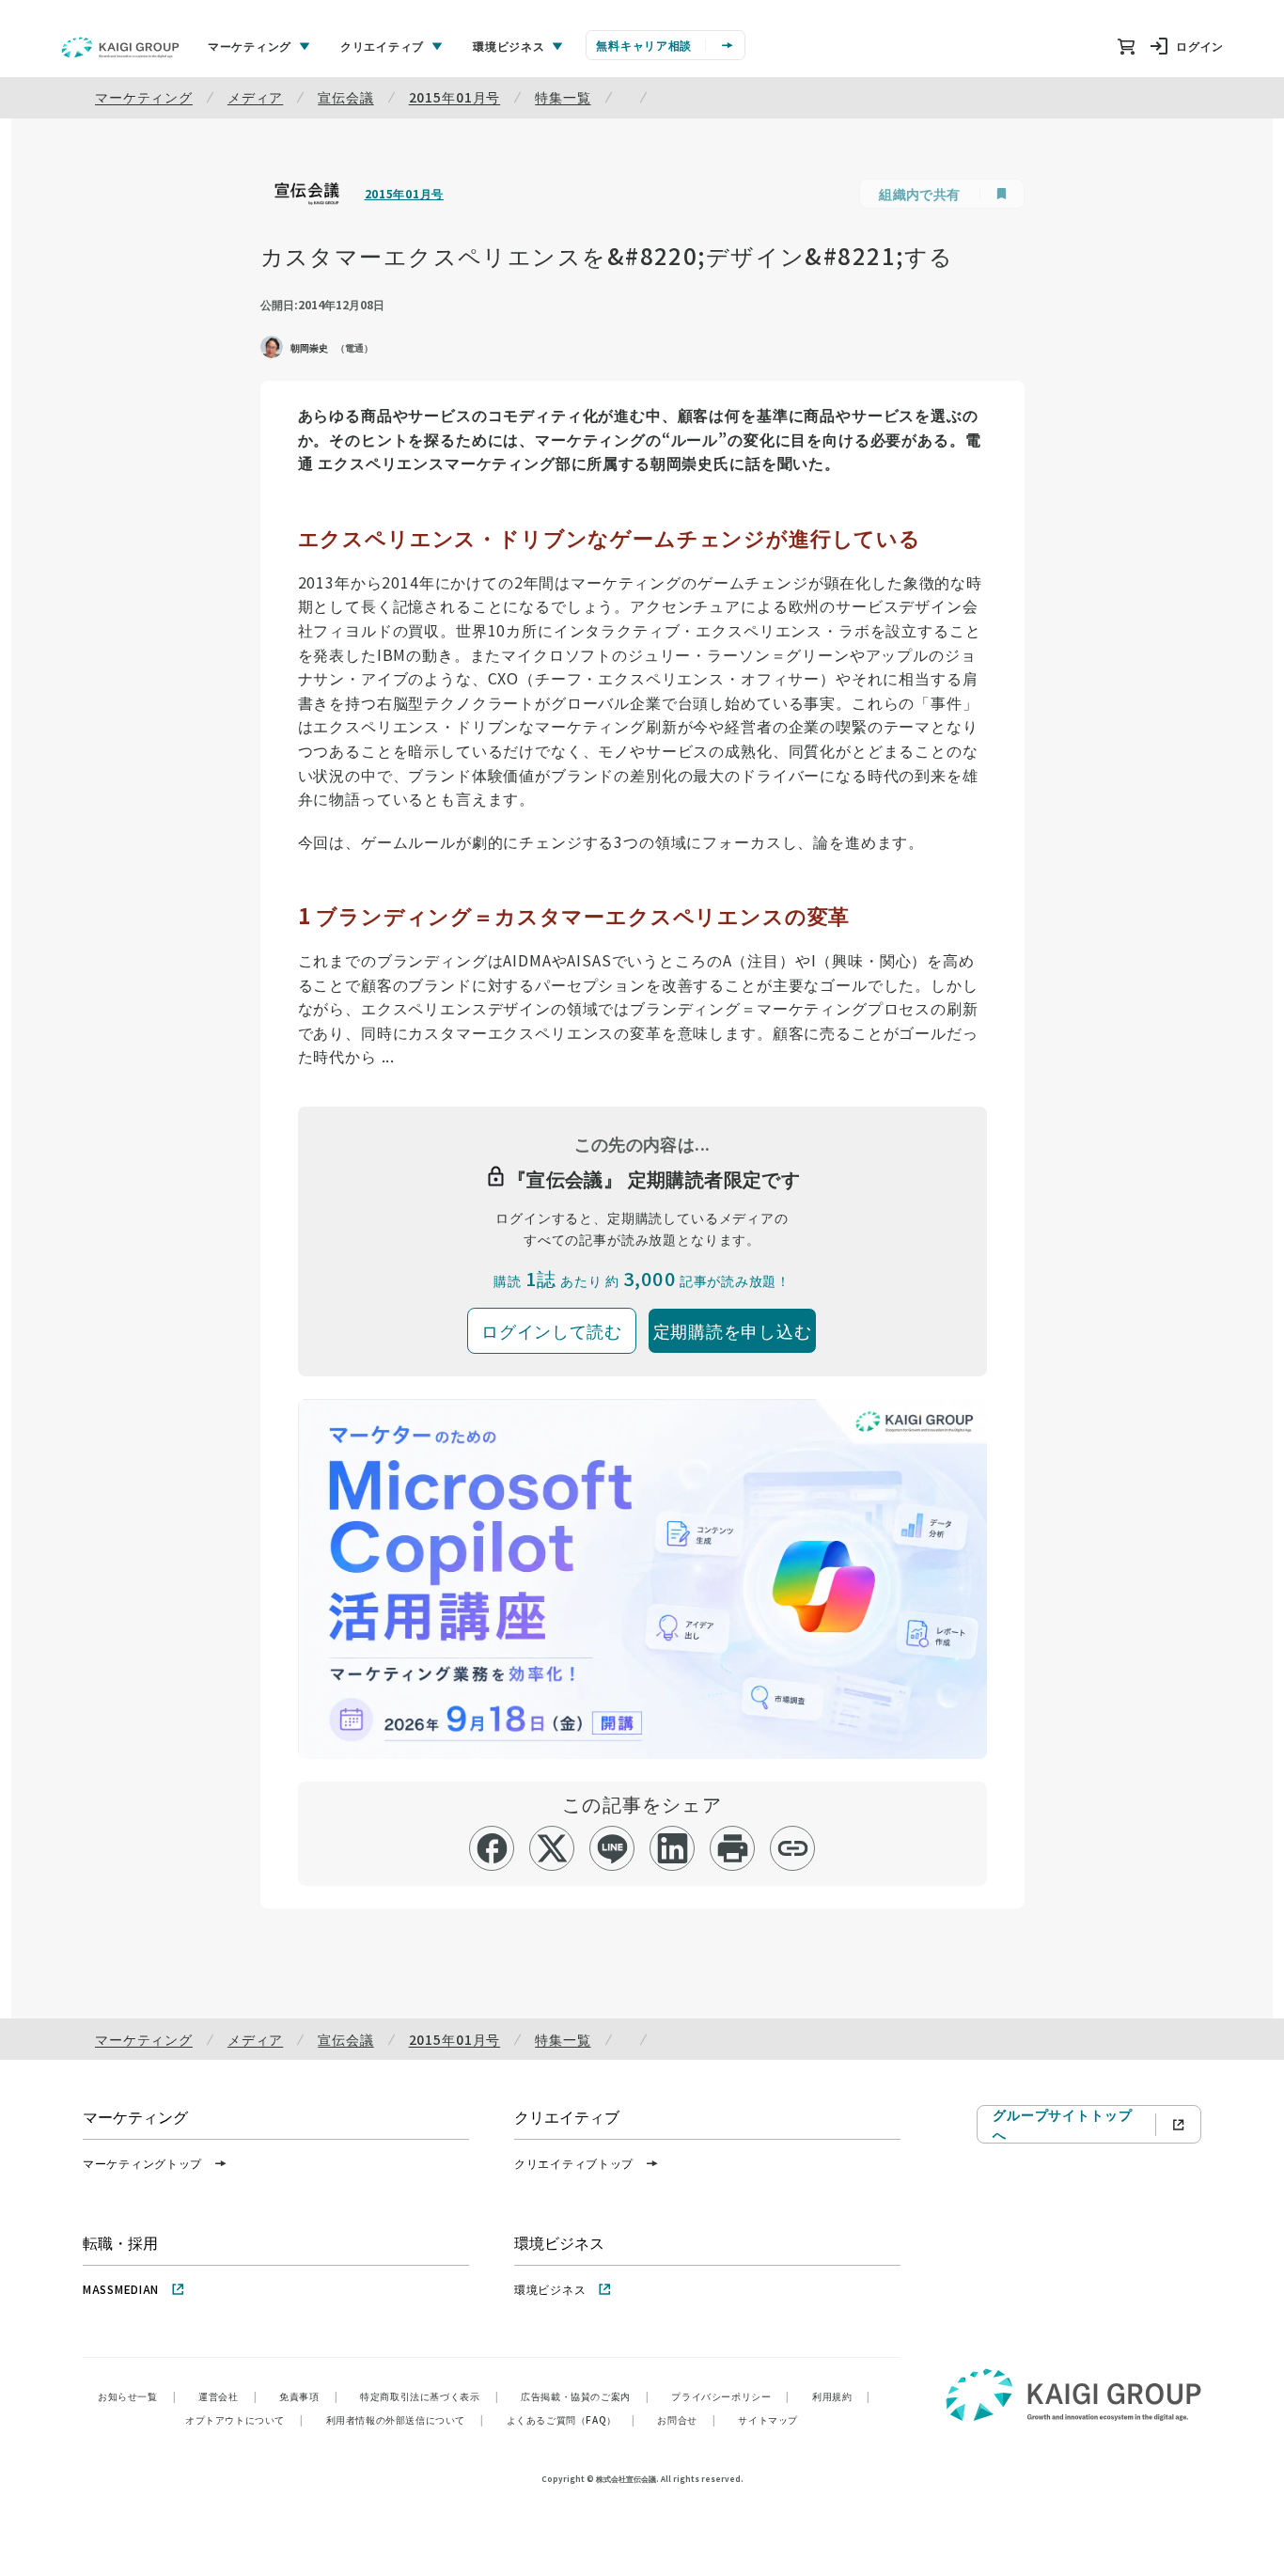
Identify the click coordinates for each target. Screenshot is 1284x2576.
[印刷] (733, 1848)
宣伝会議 (345, 97)
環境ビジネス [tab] (509, 46)
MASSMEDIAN (121, 2289)
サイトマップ (768, 2419)
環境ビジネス (550, 2289)
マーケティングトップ (142, 2163)
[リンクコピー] (793, 1848)
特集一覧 (563, 97)
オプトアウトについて (244, 2419)
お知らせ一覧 (137, 2396)
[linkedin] (673, 1848)
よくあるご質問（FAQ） (571, 2419)
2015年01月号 (455, 97)
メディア (255, 97)
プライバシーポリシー (730, 2396)
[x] (552, 1848)
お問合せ (686, 2419)
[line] (612, 1848)
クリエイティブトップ (574, 2163)
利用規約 (841, 2396)
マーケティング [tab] (250, 46)
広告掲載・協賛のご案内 (585, 2396)
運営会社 (227, 2396)
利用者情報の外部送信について (405, 2419)
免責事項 (308, 2396)
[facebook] (492, 1848)
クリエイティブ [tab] (382, 46)
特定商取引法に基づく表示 (429, 2396)
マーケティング (144, 97)
